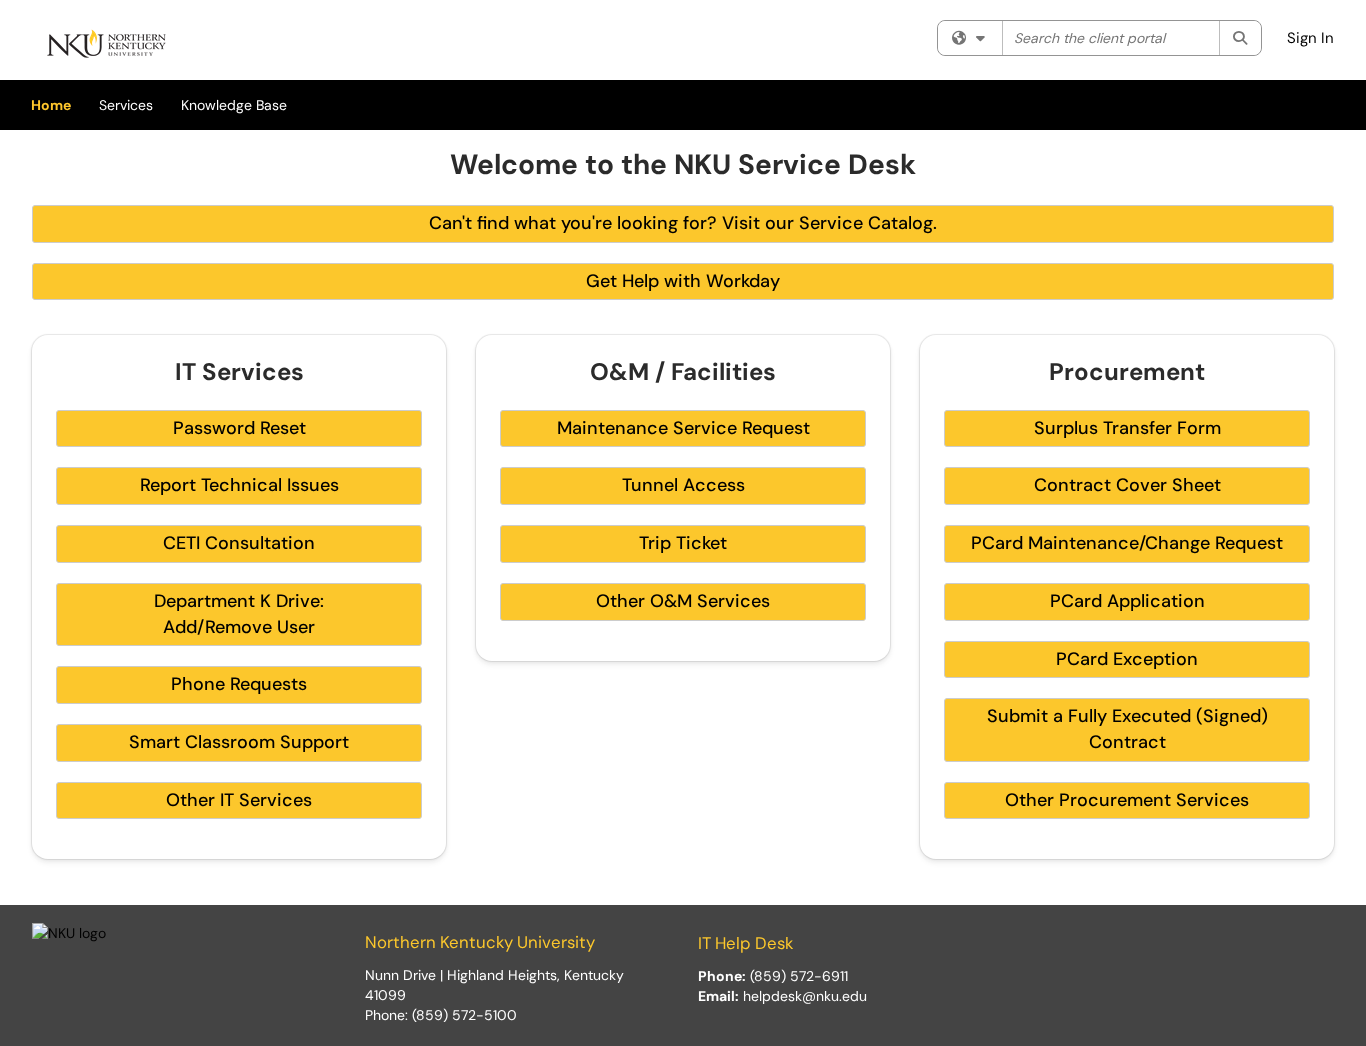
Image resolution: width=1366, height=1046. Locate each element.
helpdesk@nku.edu (805, 996)
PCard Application (1127, 601)
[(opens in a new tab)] (107, 45)
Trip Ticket (683, 543)
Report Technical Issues (239, 485)
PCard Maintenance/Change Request (1127, 543)
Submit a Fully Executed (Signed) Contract (1127, 729)
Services (126, 105)
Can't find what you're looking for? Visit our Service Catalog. (683, 223)
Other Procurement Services (1127, 800)
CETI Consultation (239, 543)
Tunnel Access (683, 485)
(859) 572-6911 (799, 976)
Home (51, 105)
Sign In (1310, 38)
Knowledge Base (234, 105)
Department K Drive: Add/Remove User (239, 614)
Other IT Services (239, 800)
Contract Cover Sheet (1127, 485)
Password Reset (239, 428)
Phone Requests (239, 684)
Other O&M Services (683, 601)
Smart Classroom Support (239, 742)
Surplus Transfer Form (1127, 428)
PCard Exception (1127, 659)
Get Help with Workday (683, 281)
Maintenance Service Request (683, 428)
